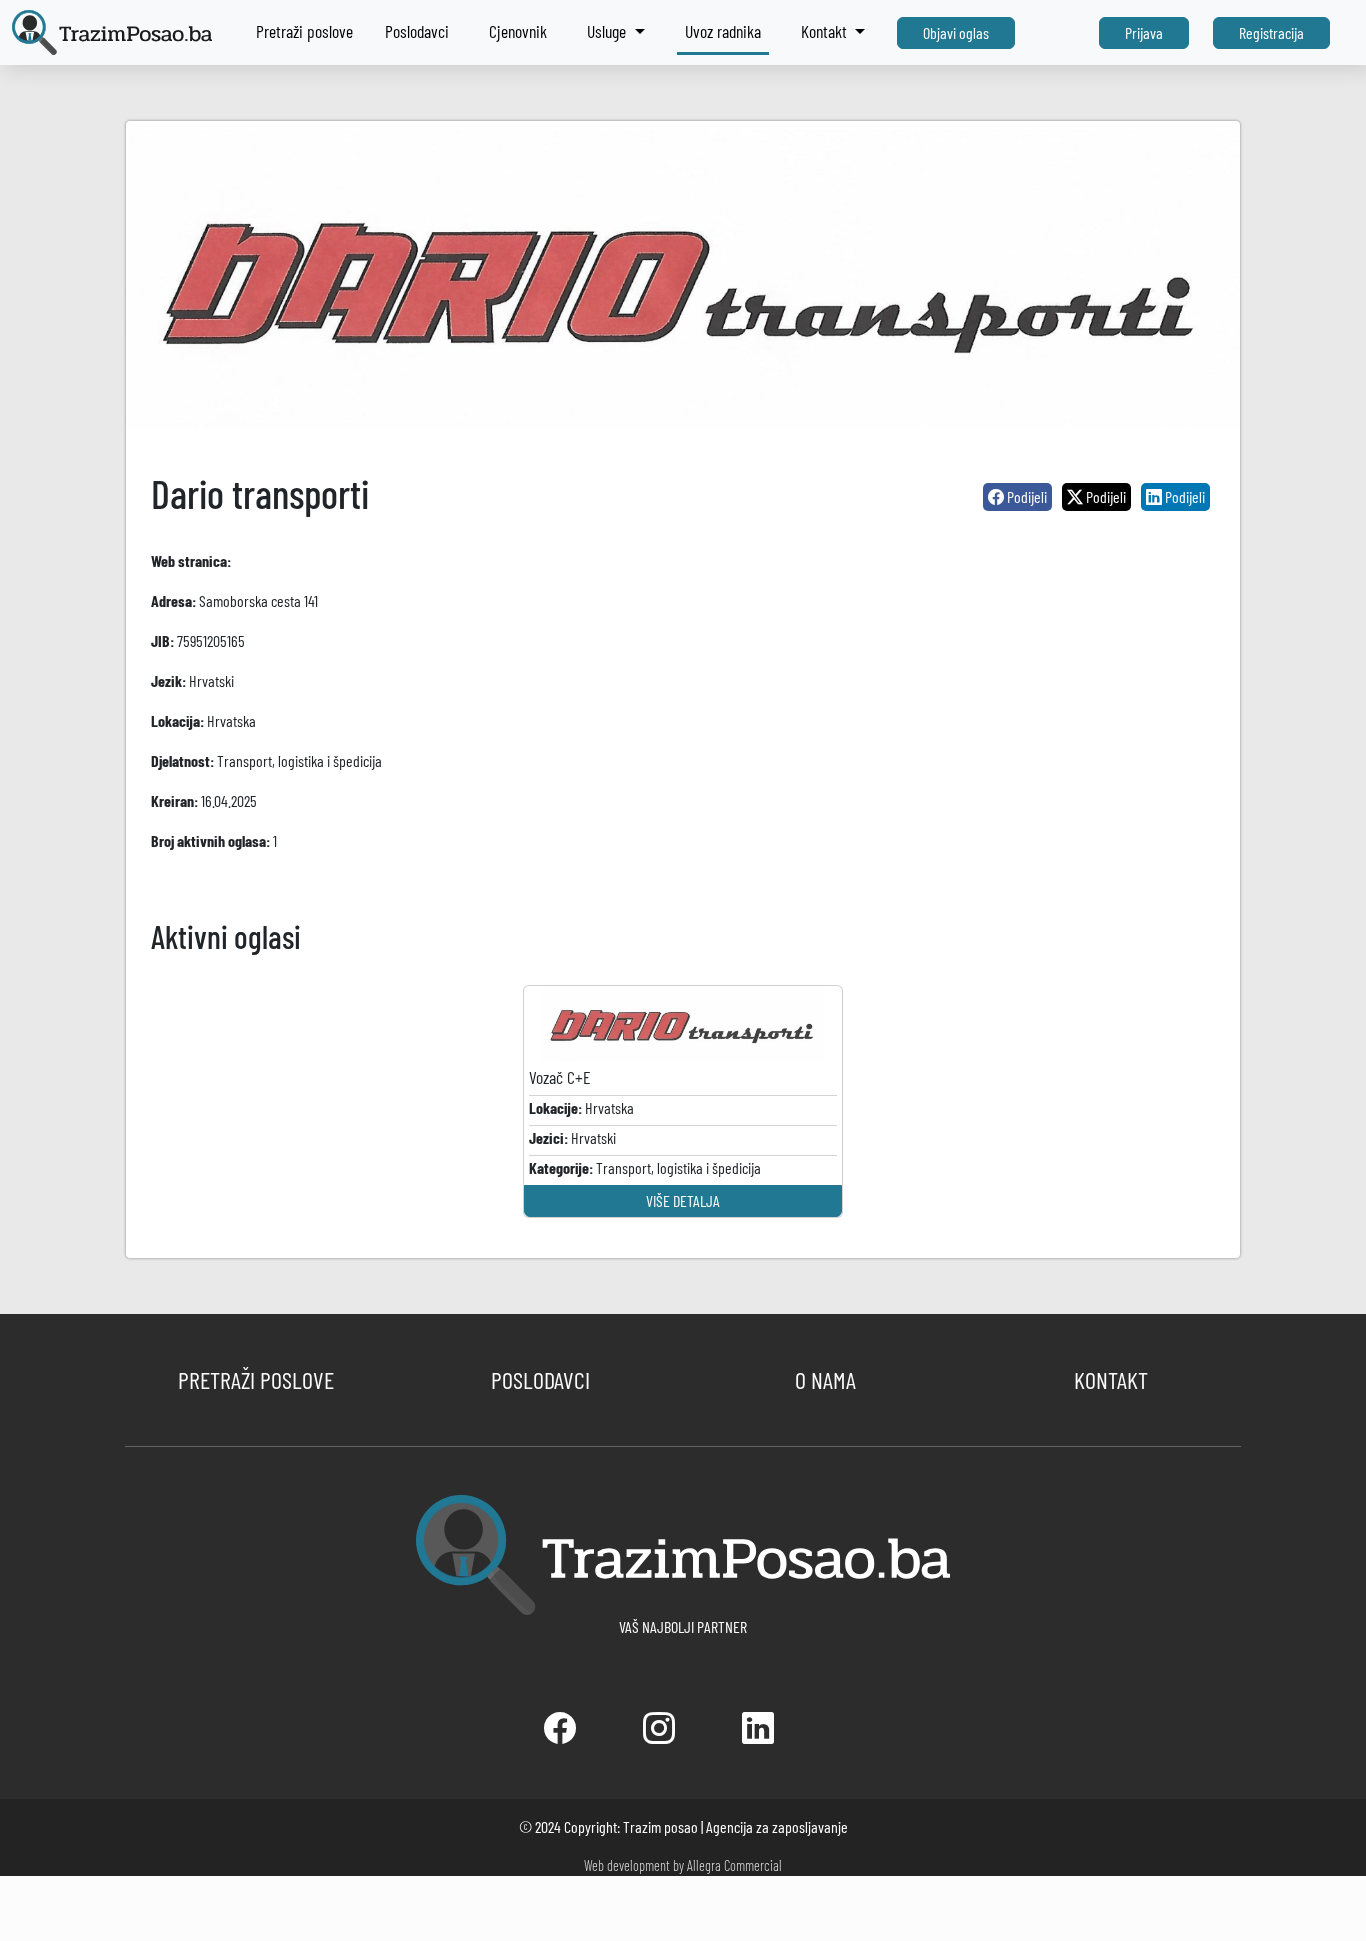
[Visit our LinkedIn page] (758, 1733)
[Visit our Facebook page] (561, 1733)
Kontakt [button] (826, 31)
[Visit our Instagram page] (660, 1733)
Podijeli (1025, 496)
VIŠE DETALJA (683, 1200)
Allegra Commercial (734, 1865)
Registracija (1271, 32)
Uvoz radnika (723, 31)
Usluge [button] (608, 31)
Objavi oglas (956, 32)
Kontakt (1111, 1379)
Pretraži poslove (304, 31)
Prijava (1144, 32)
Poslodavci (417, 31)
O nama (825, 1379)
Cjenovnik (518, 31)
